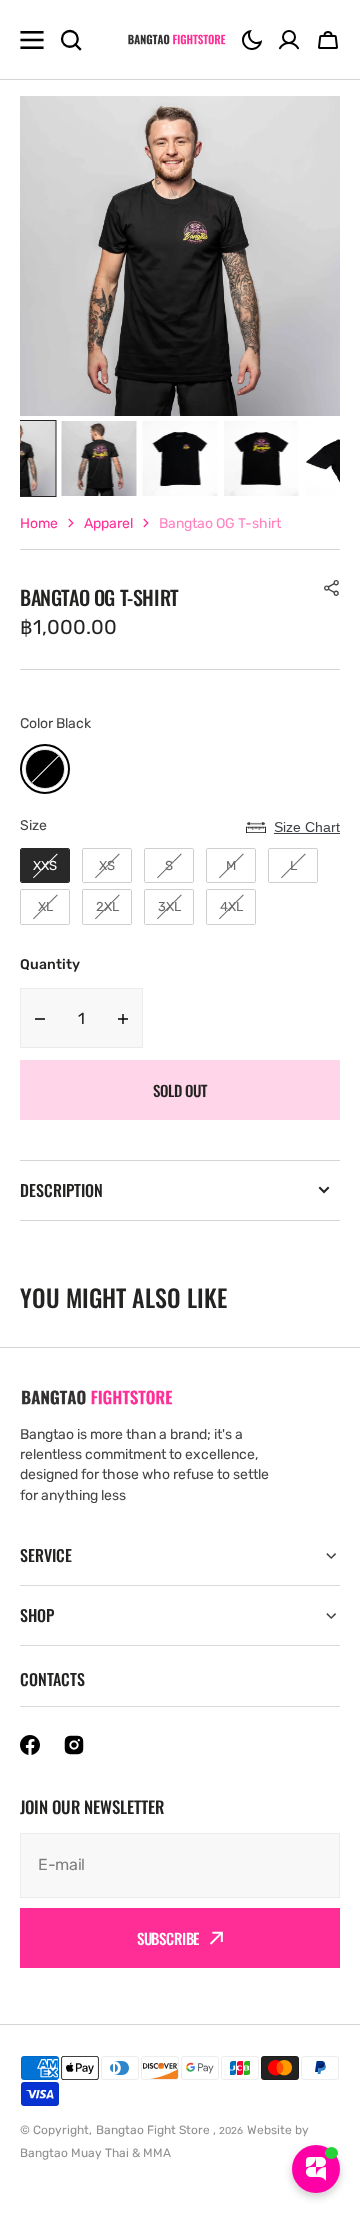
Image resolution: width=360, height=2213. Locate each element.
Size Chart (307, 827)
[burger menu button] (32, 40)
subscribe (168, 1938)
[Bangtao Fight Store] (177, 39)
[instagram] (74, 1745)
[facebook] (30, 1745)
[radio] (45, 769)
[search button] (71, 40)
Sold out (180, 1090)
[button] (252, 40)
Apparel (108, 523)
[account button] (289, 40)
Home (39, 523)
